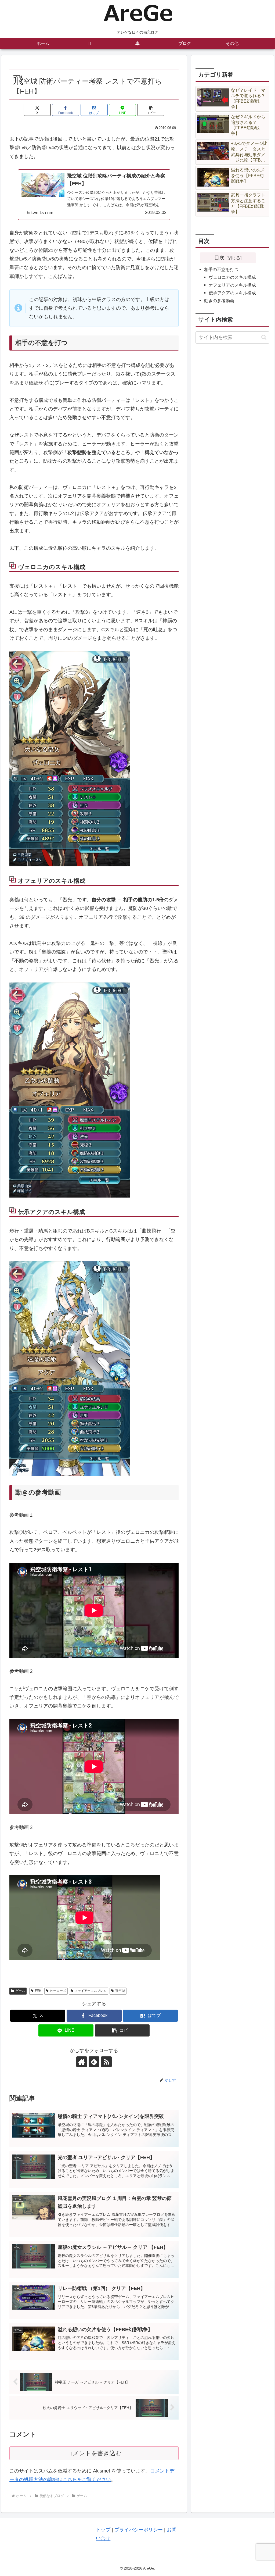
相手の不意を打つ (221, 269)
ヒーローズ (58, 1991)
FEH (38, 1991)
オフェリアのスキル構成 (232, 285)
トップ (103, 2530)
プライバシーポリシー (139, 2530)
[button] (151, 110)
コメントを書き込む (94, 2453)
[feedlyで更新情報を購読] (94, 2062)
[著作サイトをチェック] (82, 2062)
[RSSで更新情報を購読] (106, 2062)
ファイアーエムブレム (91, 1991)
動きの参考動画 (219, 301)
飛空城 (120, 1991)
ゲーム (20, 1991)
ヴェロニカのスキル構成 (232, 277)
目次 (219, 258)
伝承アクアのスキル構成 (232, 293)
